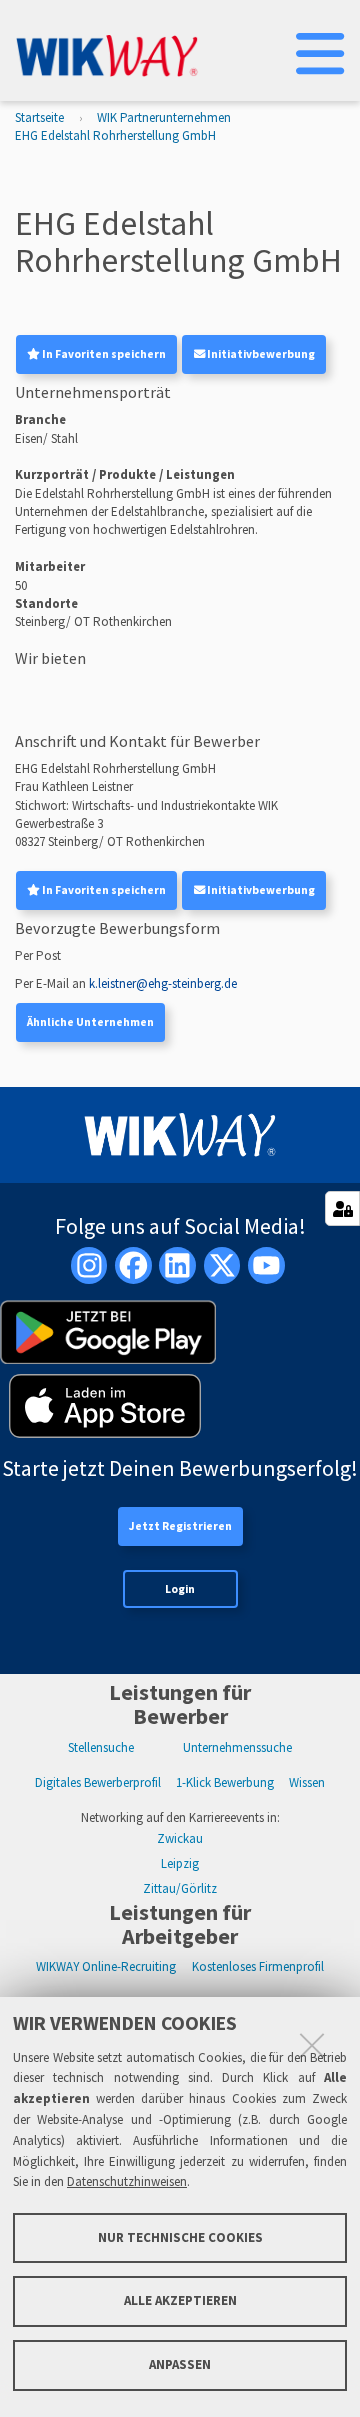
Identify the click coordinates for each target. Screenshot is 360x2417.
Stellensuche (101, 1747)
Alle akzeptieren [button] (180, 2300)
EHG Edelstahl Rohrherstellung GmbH (115, 135)
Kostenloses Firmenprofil (258, 1966)
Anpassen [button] (180, 2364)
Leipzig (180, 1863)
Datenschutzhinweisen (127, 2181)
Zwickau (180, 1838)
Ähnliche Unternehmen (90, 1022)
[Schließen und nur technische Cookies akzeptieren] (312, 2045)
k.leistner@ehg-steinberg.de (163, 983)
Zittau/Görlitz (180, 1888)
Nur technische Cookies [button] (180, 2237)
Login (180, 1589)
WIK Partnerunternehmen (164, 117)
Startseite (39, 117)
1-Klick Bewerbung (225, 1782)
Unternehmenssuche (237, 1747)
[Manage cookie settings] (342, 1208)
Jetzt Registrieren (180, 1526)
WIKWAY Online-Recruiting (106, 1966)
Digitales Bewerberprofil (98, 1782)
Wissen (307, 1782)
